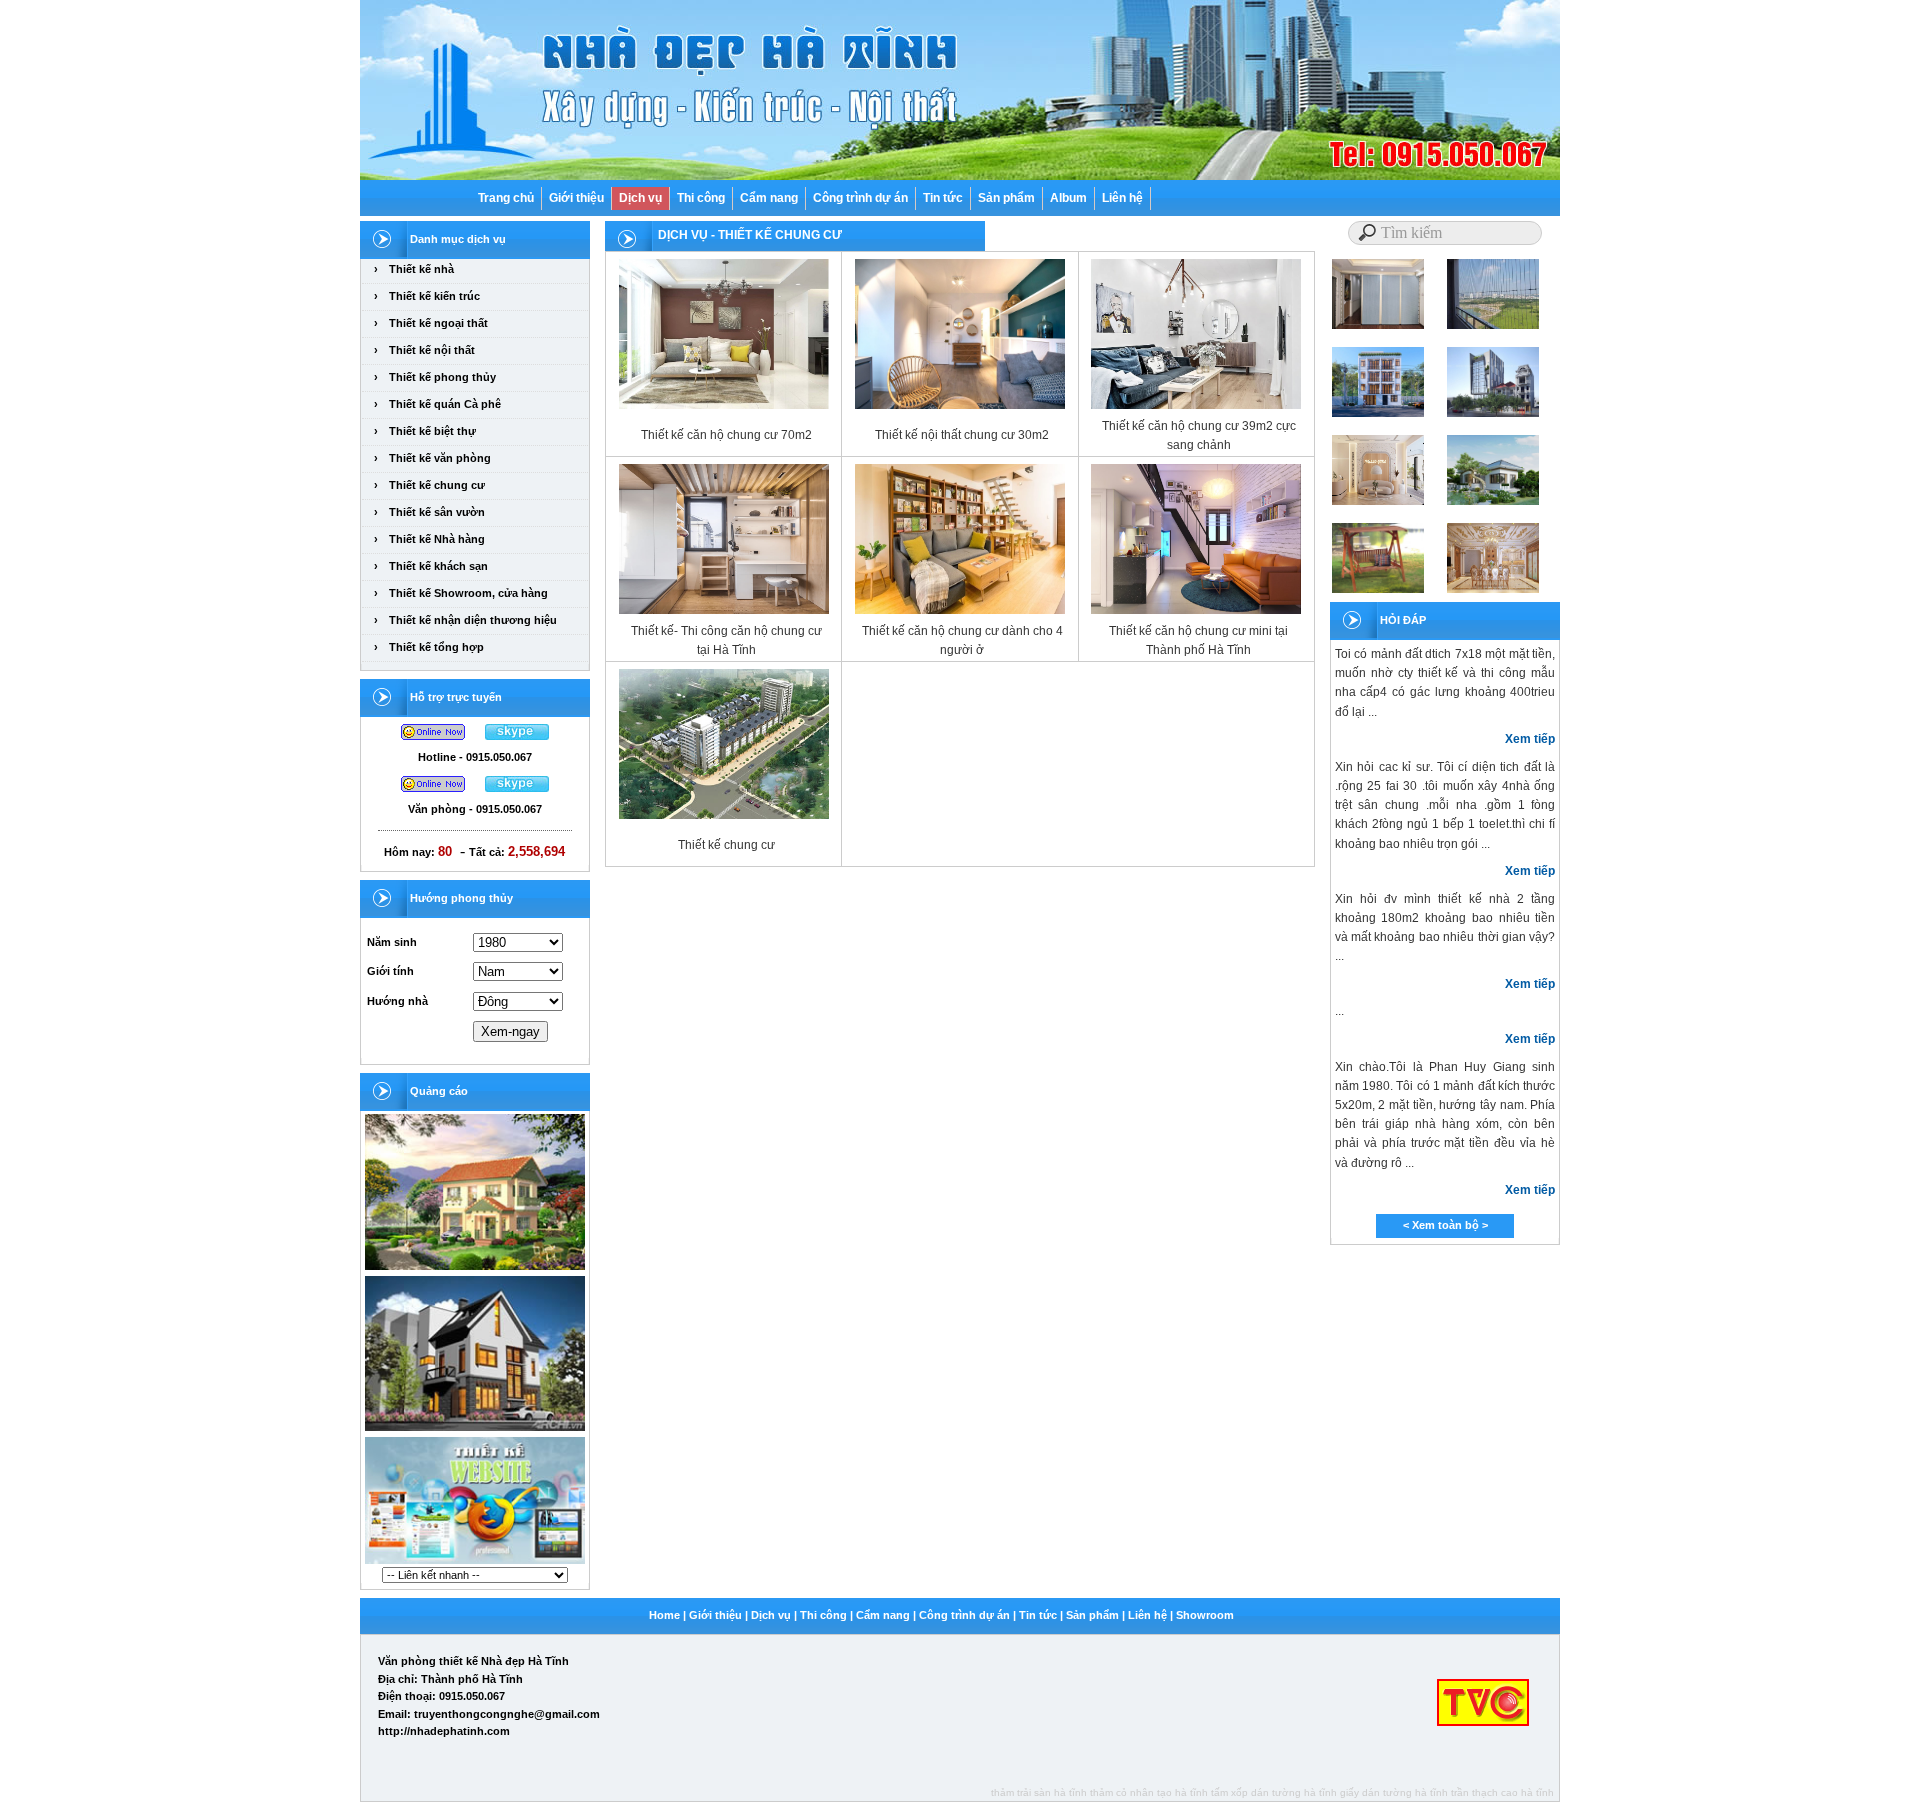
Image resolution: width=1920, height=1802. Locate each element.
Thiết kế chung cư (437, 485)
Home (664, 1615)
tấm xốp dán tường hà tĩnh (1274, 1792)
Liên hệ (1122, 198)
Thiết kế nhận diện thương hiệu (473, 620)
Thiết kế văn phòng (440, 458)
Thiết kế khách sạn (438, 566)
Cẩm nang (769, 198)
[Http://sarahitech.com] (475, 1563)
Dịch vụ (640, 198)
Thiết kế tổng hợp (436, 647)
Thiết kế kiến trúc (434, 296)
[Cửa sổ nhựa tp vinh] (475, 1430)
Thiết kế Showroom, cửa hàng (468, 593)
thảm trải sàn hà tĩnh (1039, 1792)
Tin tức (943, 198)
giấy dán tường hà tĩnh (1394, 1792)
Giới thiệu (576, 198)
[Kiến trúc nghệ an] (475, 1269)
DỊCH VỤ (683, 235)
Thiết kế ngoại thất (438, 323)
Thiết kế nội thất (432, 350)
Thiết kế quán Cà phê (445, 404)
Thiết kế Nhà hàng (437, 539)
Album (1068, 198)
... (1339, 1011)
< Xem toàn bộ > (1445, 1225)
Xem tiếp (1530, 739)
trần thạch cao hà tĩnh (1502, 1792)
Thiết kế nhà (421, 269)
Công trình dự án (860, 198)
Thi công (701, 198)
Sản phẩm (1006, 198)
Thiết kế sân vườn (437, 512)
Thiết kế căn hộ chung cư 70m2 (726, 435)
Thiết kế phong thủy (442, 377)
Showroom (1205, 1615)
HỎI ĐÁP (1403, 620)
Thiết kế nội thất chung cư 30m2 (962, 435)
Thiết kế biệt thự (432, 431)
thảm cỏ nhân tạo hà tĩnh (1149, 1792)
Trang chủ (506, 198)
